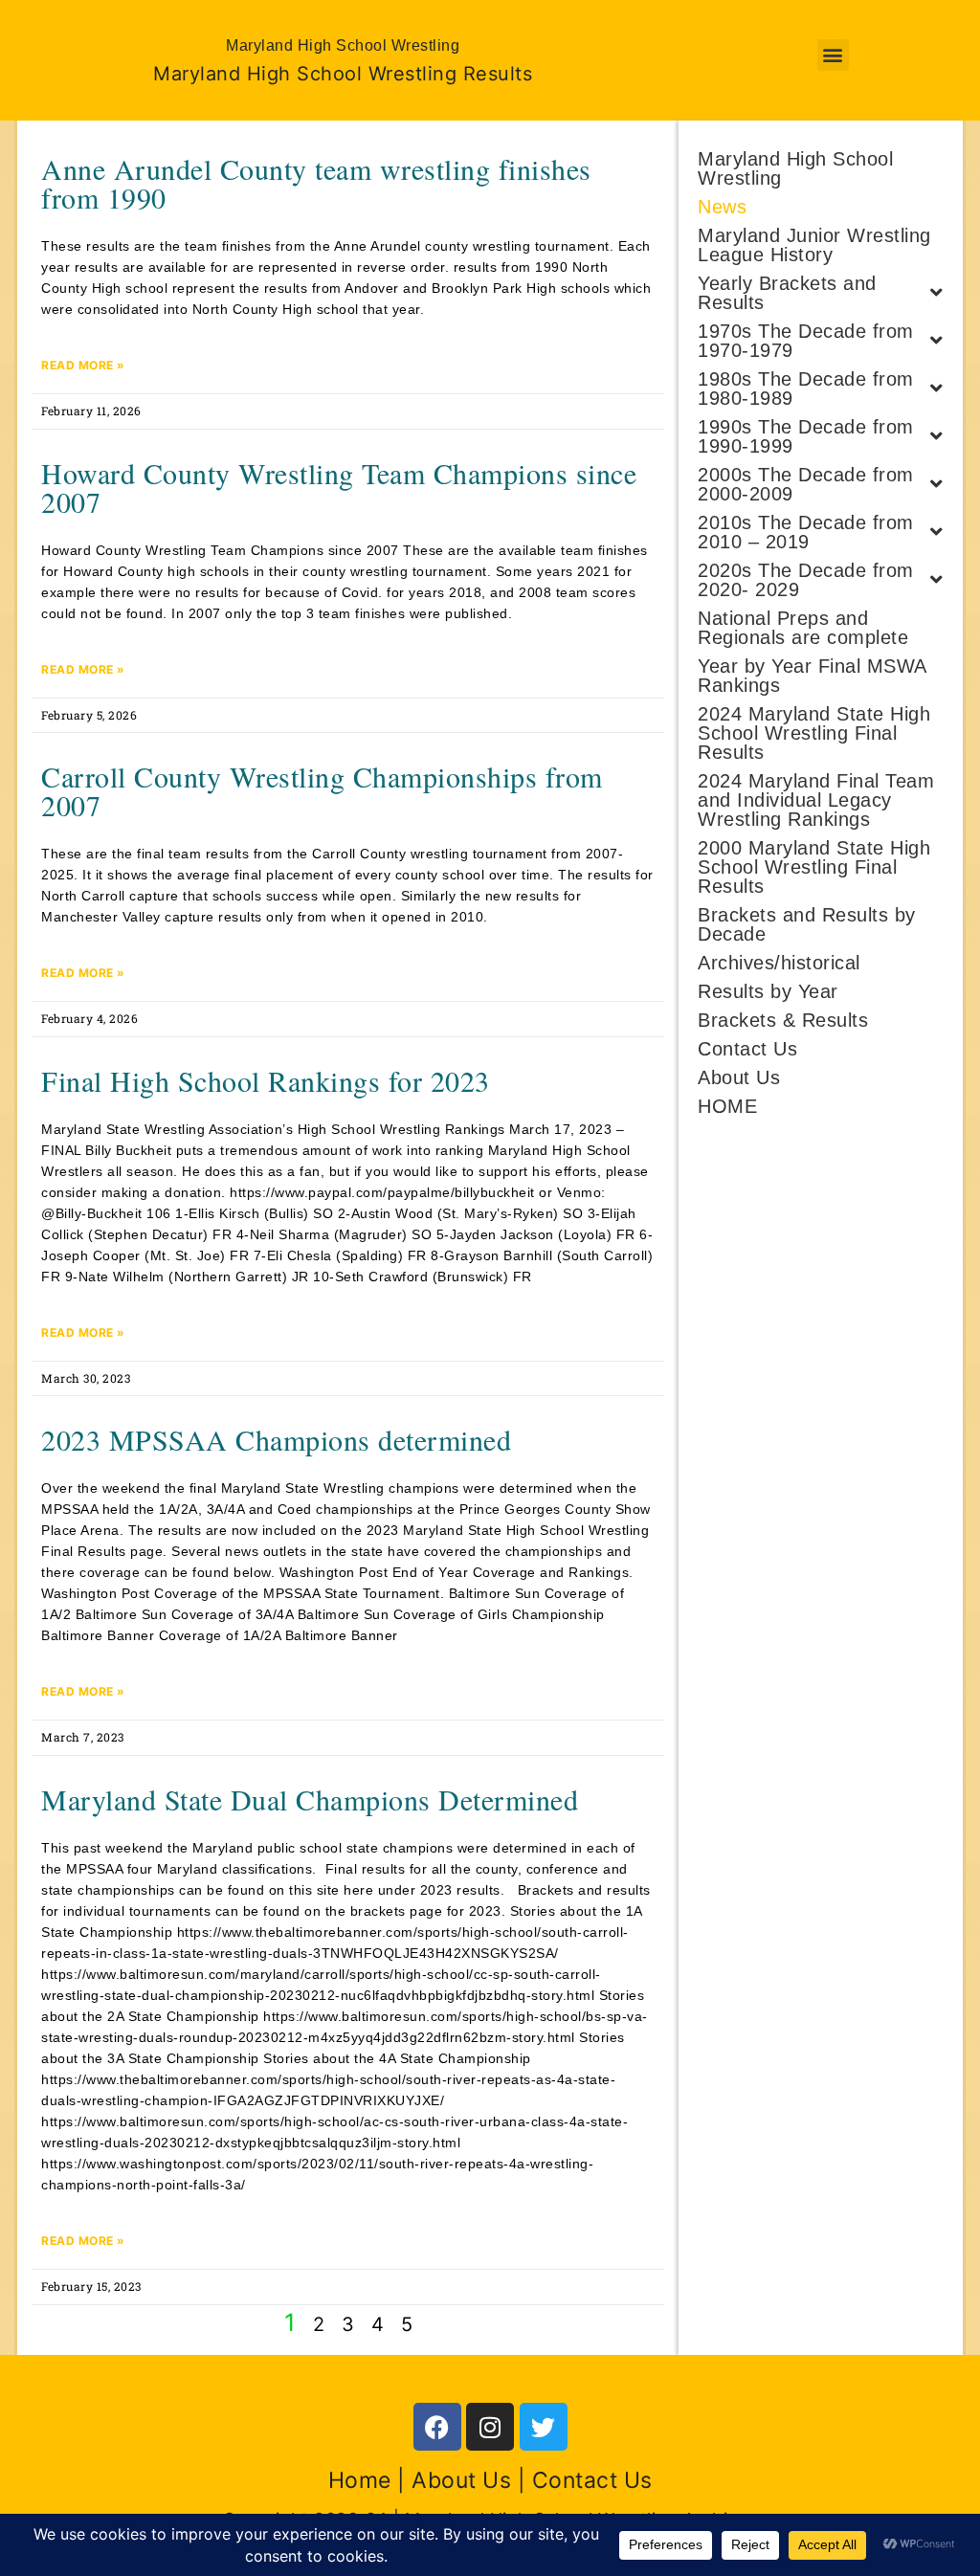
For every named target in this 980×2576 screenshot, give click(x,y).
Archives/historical (779, 963)
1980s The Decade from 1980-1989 (806, 389)
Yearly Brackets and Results (787, 293)
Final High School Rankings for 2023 (266, 1080)
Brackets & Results (783, 1020)
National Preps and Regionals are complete (803, 628)
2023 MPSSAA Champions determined (276, 1439)
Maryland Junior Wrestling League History (814, 245)
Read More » (83, 365)
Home (360, 2480)
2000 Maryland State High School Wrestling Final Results (814, 867)
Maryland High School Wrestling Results (343, 74)
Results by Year (768, 991)
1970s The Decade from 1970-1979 (806, 341)
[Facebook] (437, 2427)
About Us (739, 1077)
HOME (727, 1106)
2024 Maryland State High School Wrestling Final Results (814, 733)
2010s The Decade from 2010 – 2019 (806, 532)
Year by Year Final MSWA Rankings (812, 676)
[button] (834, 55)
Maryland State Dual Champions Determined (310, 1799)
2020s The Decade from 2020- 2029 (806, 580)
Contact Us (747, 1049)
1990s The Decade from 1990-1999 (806, 436)
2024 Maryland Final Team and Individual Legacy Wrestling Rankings (816, 800)
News (722, 207)
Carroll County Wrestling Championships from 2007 (322, 790)
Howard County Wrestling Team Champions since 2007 (339, 487)
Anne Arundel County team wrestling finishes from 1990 (316, 183)
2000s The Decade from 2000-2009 (806, 484)
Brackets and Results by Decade (807, 924)
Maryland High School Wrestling (795, 168)
